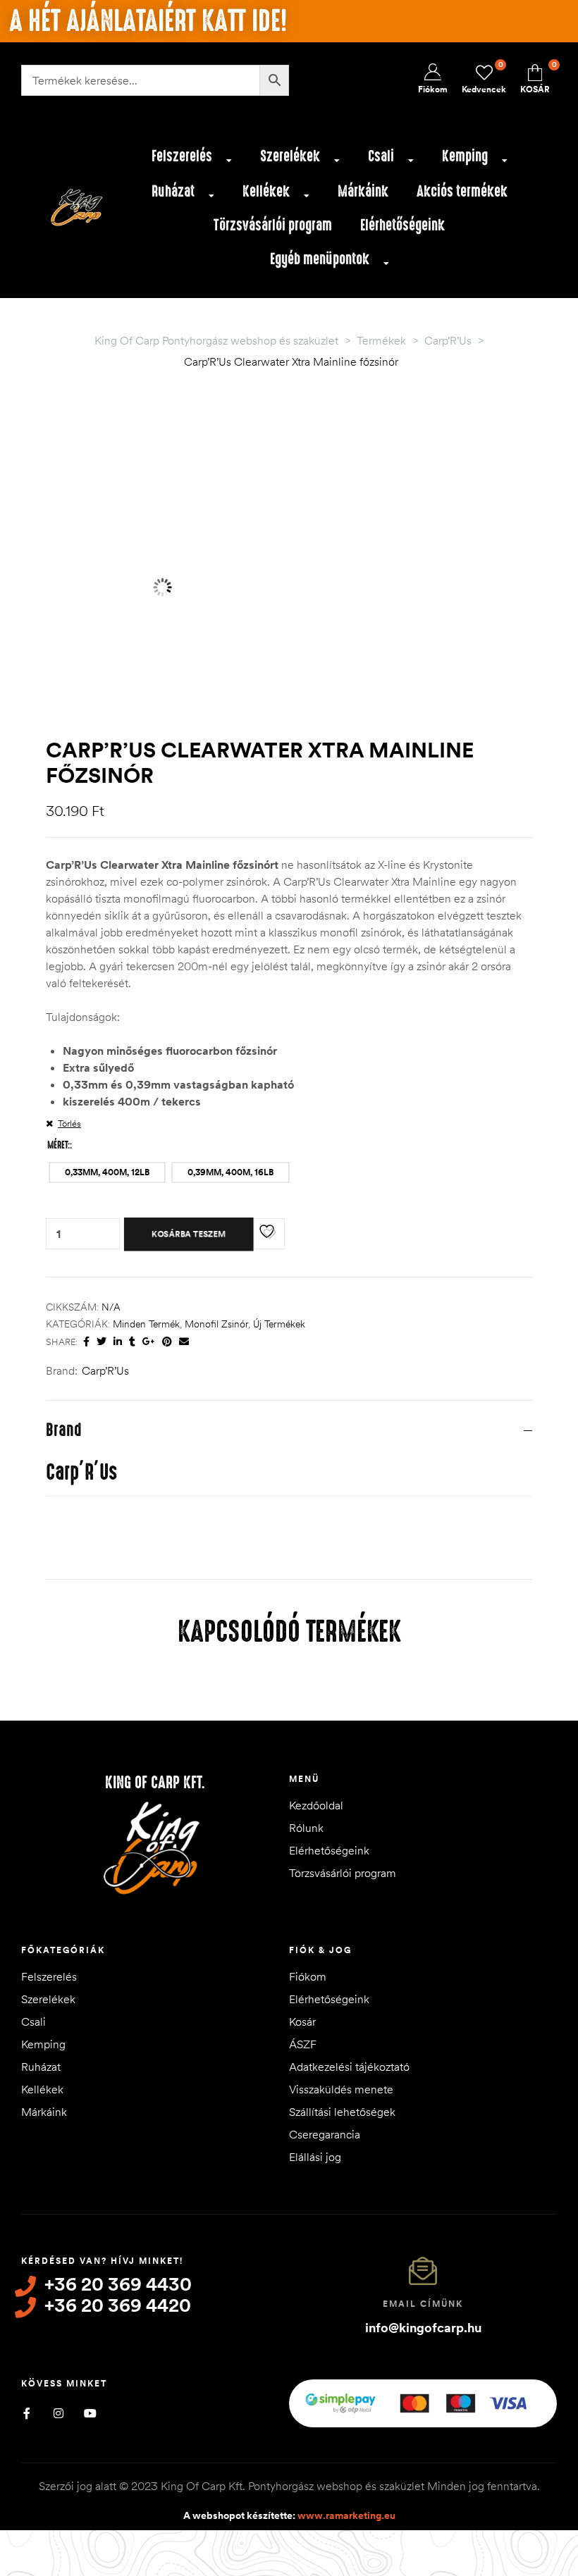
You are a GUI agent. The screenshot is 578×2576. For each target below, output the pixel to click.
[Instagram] (58, 2413)
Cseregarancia (325, 2134)
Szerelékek (290, 156)
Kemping (465, 156)
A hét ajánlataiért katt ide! (148, 21)
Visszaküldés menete (341, 2089)
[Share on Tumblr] (132, 1342)
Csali (381, 156)
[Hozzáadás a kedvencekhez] (269, 1234)
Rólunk (306, 1828)
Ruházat (173, 191)
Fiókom (308, 1976)
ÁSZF (303, 2044)
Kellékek (266, 191)
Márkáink (363, 191)
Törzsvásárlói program (273, 225)
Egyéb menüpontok (320, 259)
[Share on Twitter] (102, 1342)
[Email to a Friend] (184, 1342)
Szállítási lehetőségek (342, 2112)
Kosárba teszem (189, 1234)
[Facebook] (26, 2413)
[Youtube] (90, 2413)
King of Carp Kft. (155, 1783)
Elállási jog (315, 2157)
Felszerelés (182, 156)
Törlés (69, 1123)
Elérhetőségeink (402, 225)
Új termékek (279, 1324)
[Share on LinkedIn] (118, 1342)
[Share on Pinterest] (167, 1342)
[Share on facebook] (86, 1342)
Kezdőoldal (316, 1805)
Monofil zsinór (216, 1324)
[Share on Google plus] (149, 1342)
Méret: (59, 1145)
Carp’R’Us (105, 1370)
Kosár (302, 2021)
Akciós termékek (462, 191)
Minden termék (146, 1324)
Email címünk (423, 2304)
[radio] (107, 1172)
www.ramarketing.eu (346, 2515)
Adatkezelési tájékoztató (349, 2067)
